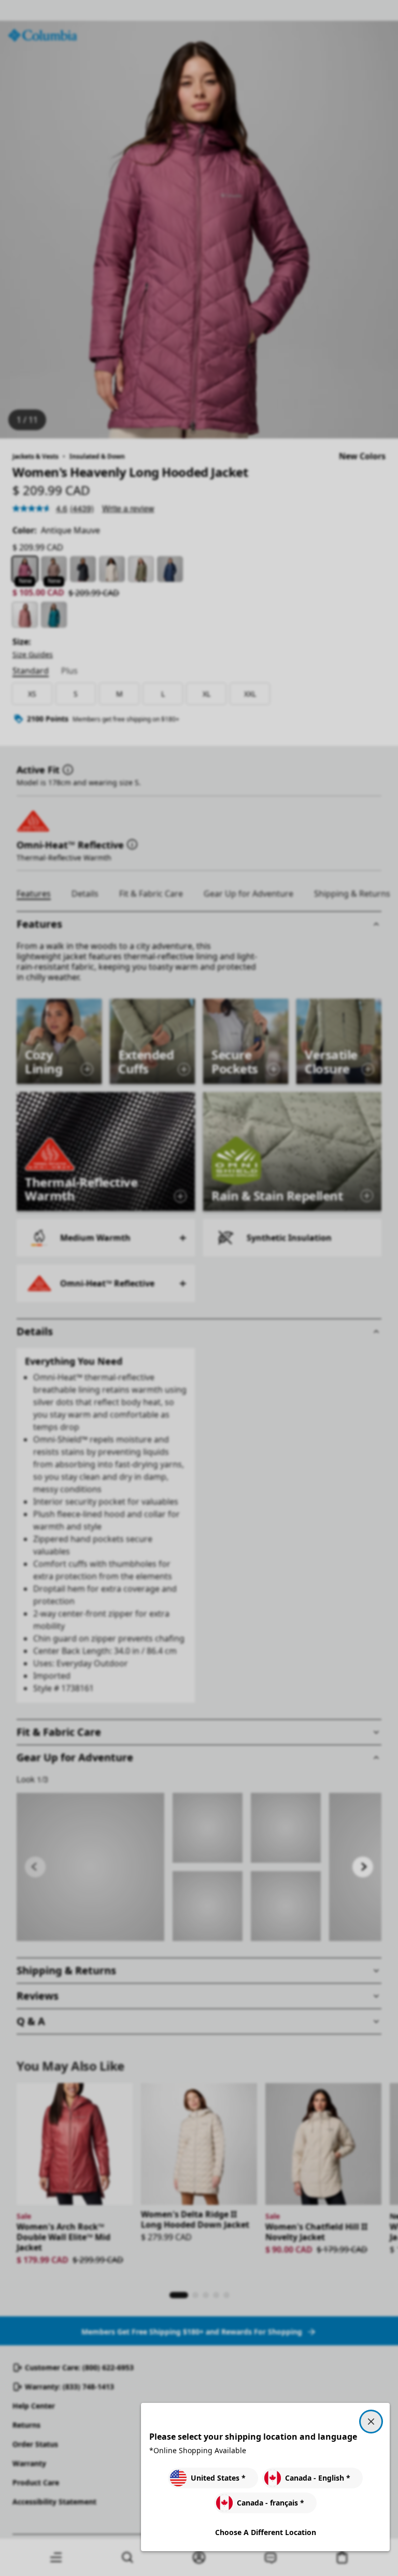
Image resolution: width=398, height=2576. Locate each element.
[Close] (371, 2422)
